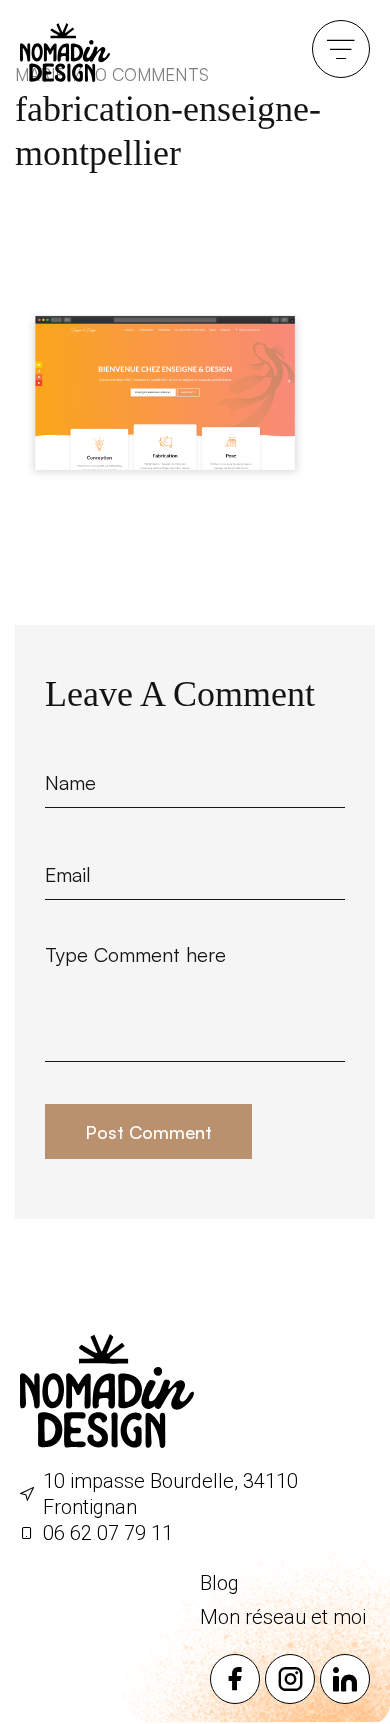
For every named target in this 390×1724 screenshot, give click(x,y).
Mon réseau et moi (283, 1617)
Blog (219, 1583)
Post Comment (148, 1132)
